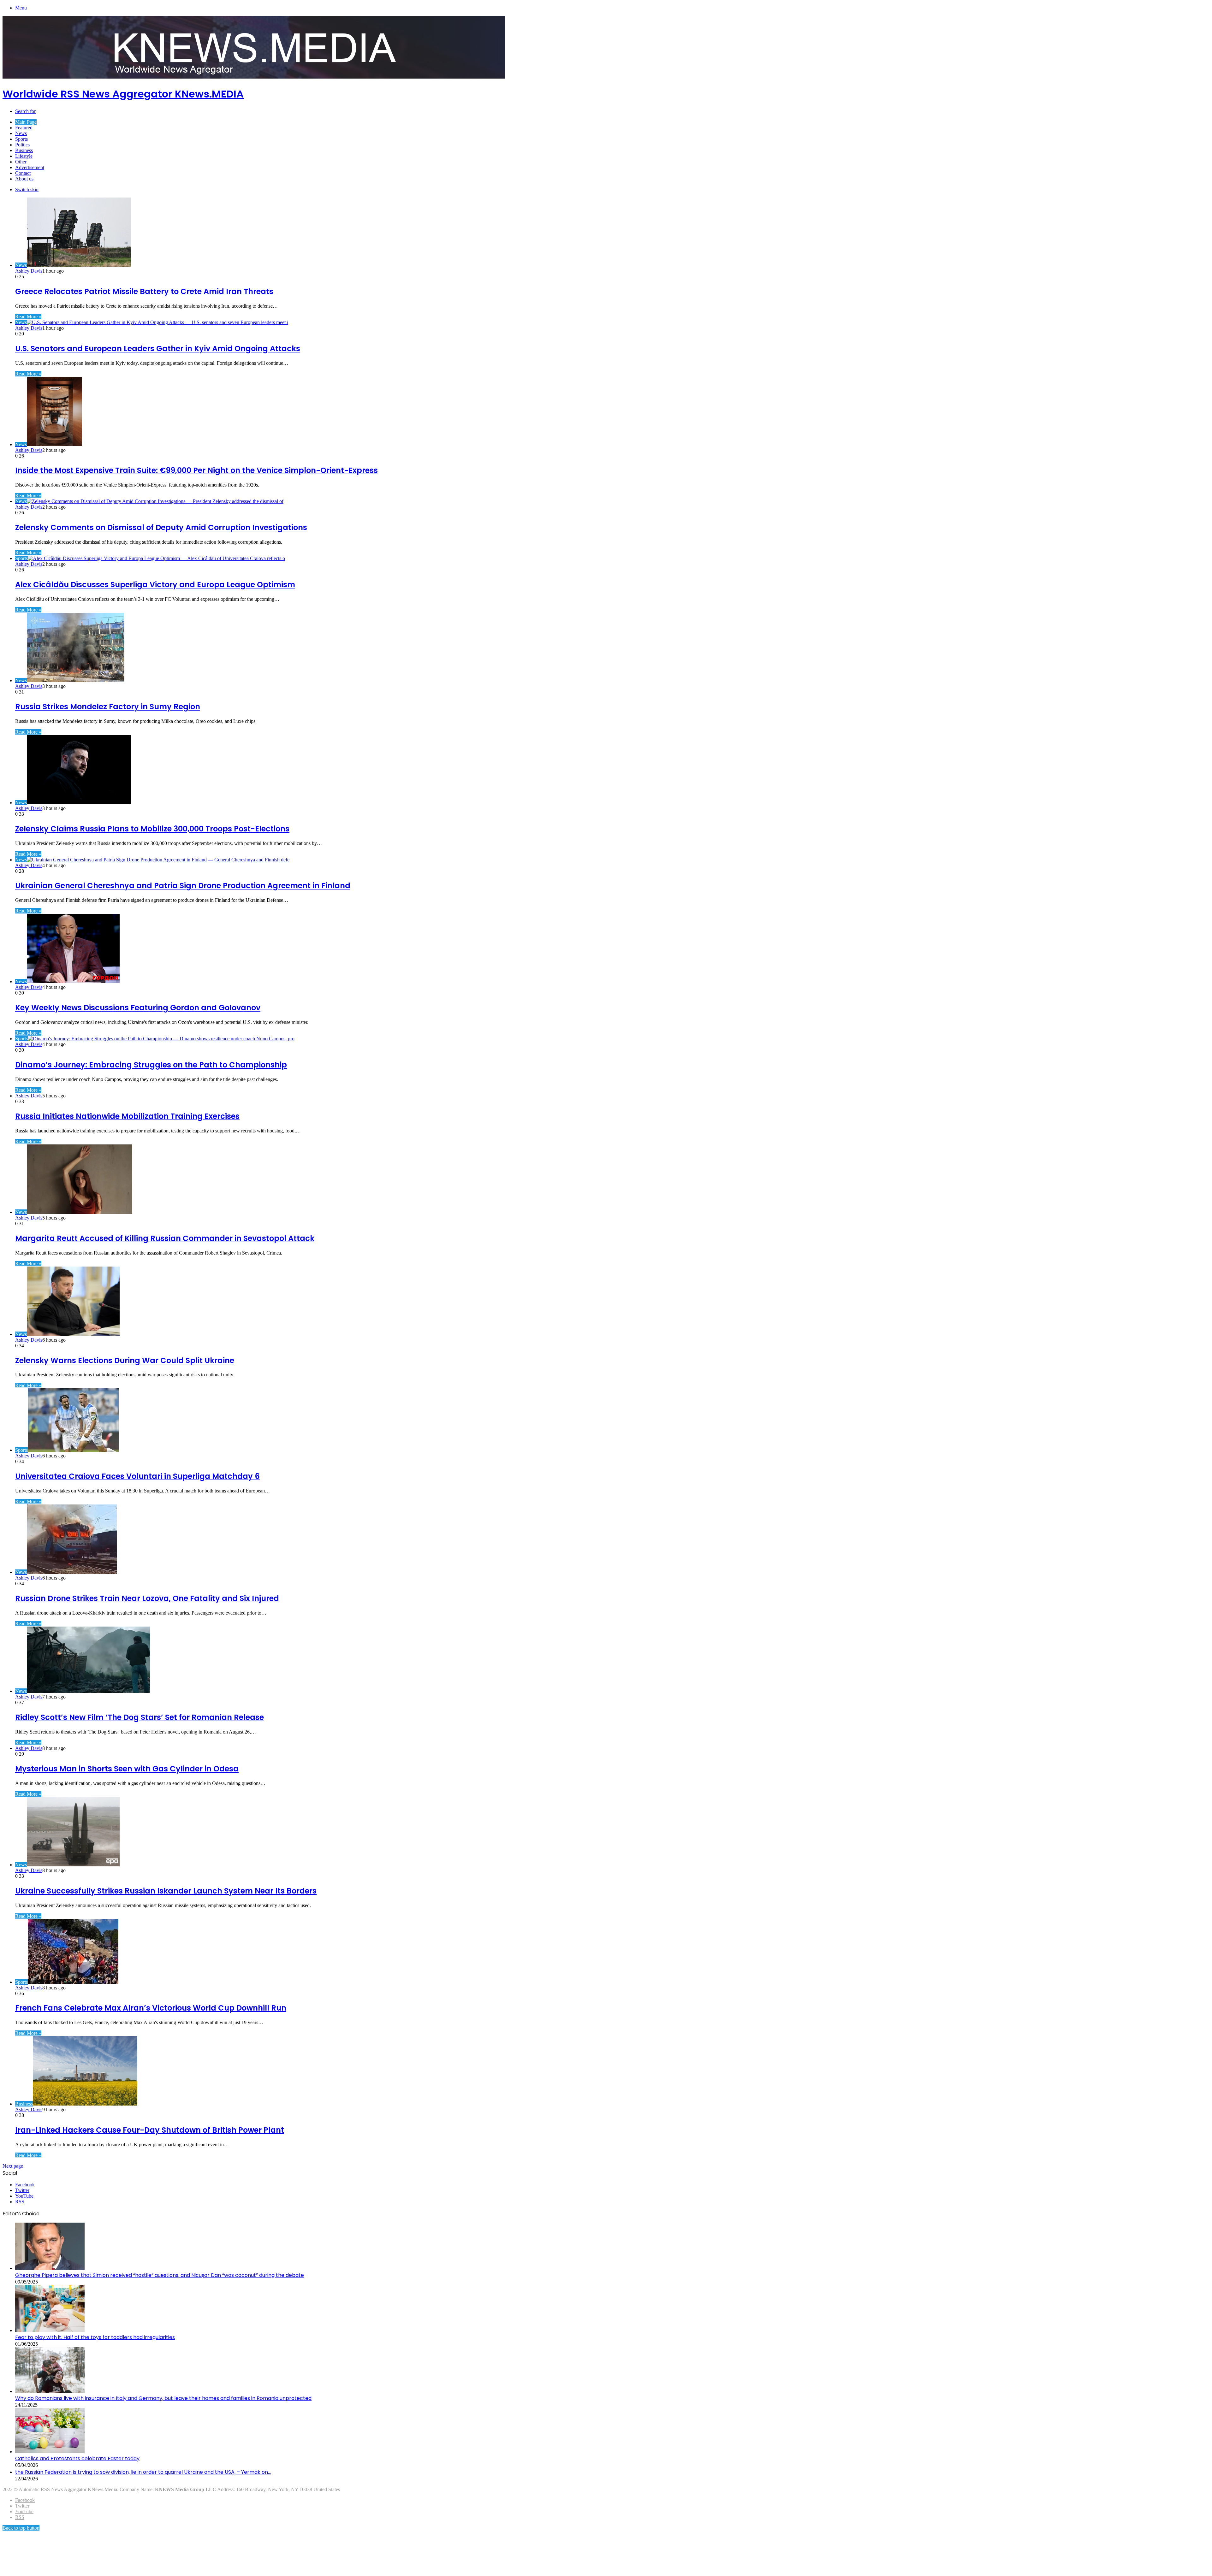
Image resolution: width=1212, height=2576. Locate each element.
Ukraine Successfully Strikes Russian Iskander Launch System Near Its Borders (166, 1891)
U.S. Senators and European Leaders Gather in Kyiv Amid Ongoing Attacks (158, 349)
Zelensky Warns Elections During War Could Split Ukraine (125, 1360)
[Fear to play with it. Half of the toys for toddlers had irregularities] (50, 2330)
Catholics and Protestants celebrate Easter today (77, 2458)
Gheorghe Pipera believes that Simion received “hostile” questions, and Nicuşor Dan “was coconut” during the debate (160, 2275)
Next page (13, 2166)
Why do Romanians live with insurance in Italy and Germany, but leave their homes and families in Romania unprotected (163, 2398)
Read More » (28, 317)
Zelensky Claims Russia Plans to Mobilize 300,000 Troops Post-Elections (152, 829)
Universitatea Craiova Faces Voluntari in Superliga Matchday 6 (137, 1476)
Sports (21, 139)
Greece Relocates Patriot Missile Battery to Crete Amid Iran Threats (144, 291)
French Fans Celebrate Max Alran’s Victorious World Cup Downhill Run (151, 2008)
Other (21, 162)
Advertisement (30, 167)
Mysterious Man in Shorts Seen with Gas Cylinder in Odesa (127, 1769)
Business (24, 150)
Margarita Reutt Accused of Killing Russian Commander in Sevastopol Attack (165, 1238)
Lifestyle (24, 156)
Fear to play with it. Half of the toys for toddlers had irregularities (95, 2337)
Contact (23, 173)
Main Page (26, 122)
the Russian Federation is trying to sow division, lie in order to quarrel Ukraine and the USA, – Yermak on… (143, 2472)
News (21, 133)
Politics (22, 145)
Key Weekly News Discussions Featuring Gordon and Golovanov (138, 1008)
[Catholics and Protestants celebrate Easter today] (50, 2452)
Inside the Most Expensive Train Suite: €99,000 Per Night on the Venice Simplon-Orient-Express (196, 470)
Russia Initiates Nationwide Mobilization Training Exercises (127, 1116)
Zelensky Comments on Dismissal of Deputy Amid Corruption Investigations (161, 527)
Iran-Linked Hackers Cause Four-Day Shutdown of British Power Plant (150, 2130)
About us (24, 179)
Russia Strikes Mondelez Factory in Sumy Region (108, 707)
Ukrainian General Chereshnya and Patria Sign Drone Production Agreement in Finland (183, 886)
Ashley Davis (29, 271)
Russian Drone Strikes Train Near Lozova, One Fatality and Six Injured (147, 1598)
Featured (24, 128)
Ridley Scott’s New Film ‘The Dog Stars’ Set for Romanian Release (140, 1717)
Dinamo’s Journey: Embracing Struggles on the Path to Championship (151, 1065)
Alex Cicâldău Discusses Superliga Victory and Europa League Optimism (155, 585)
